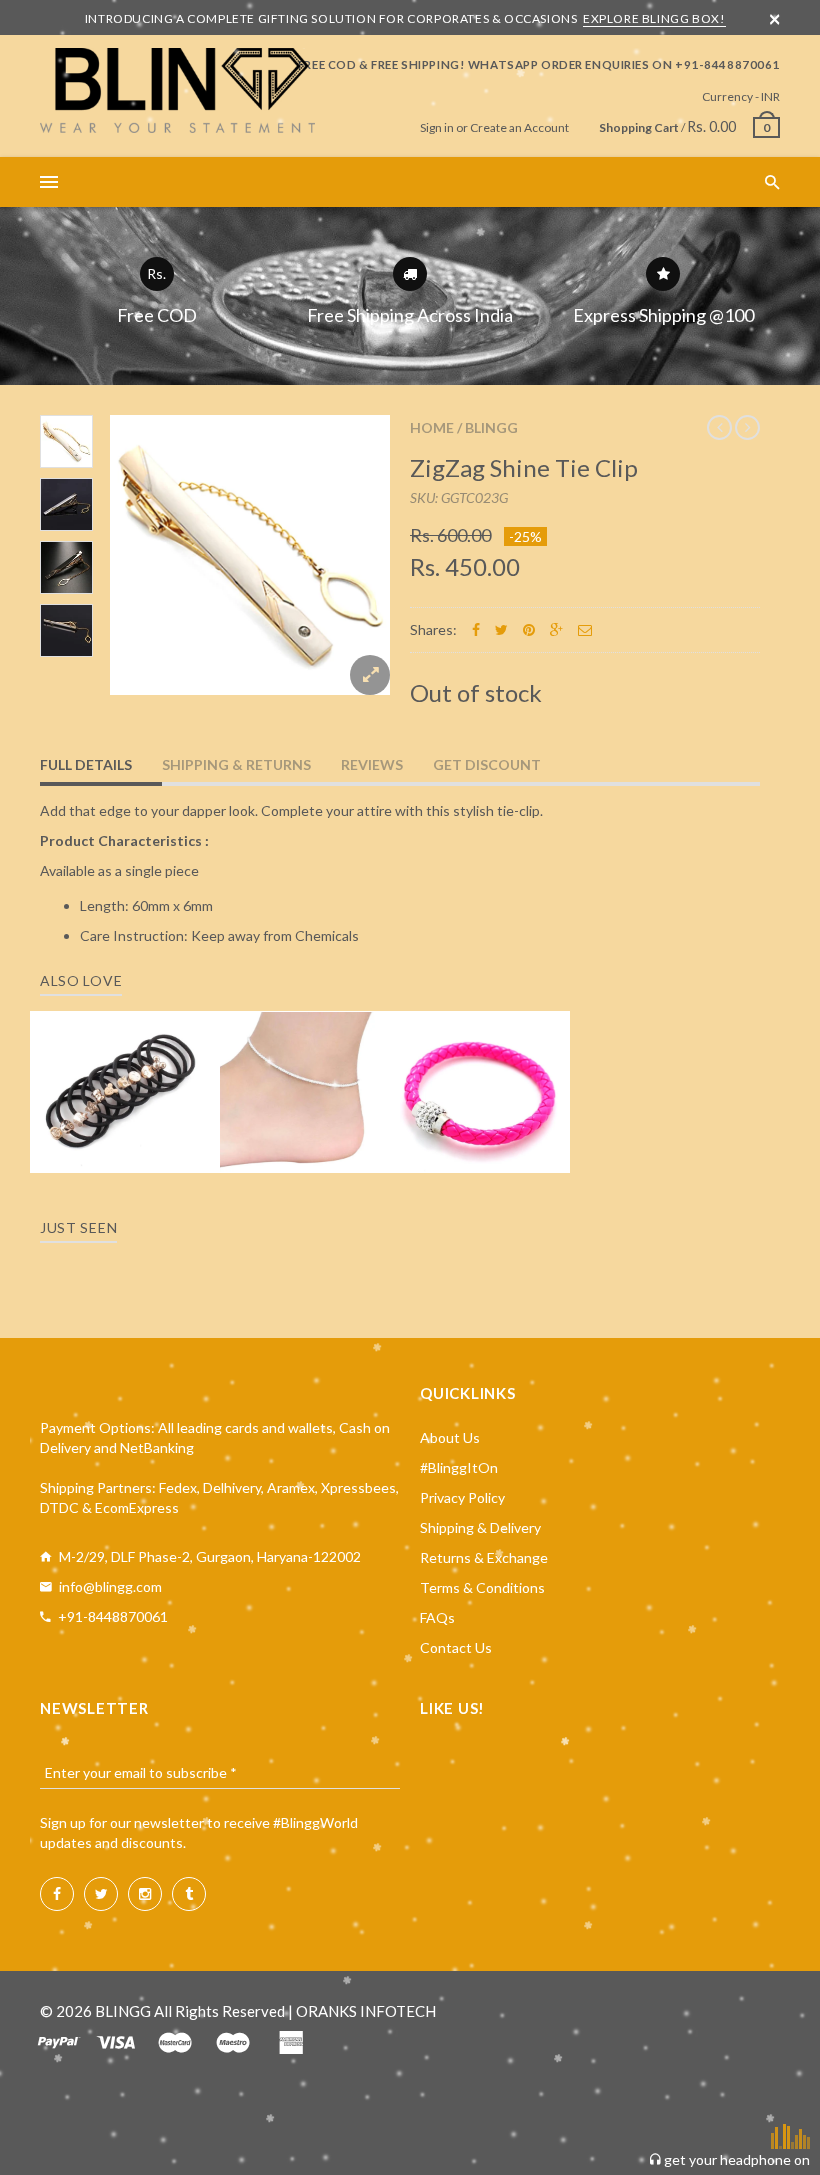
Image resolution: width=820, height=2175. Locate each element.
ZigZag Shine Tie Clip (524, 467)
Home (432, 427)
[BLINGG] (177, 90)
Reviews (372, 764)
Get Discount (487, 764)
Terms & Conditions (482, 1587)
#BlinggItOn (459, 1467)
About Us (450, 1437)
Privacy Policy (462, 1497)
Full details (86, 764)
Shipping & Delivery (480, 1527)
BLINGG (491, 427)
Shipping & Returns (236, 764)
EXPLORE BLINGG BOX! (654, 18)
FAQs (437, 1617)
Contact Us (456, 1647)
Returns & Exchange (484, 1557)
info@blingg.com (110, 1586)
